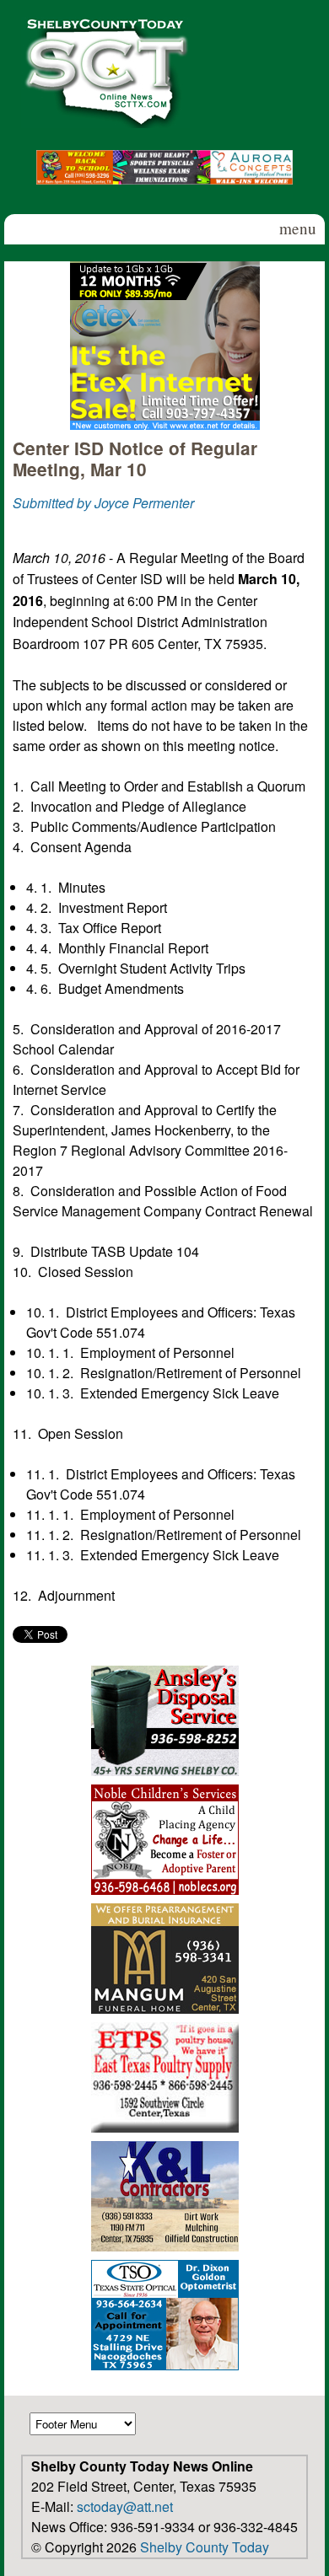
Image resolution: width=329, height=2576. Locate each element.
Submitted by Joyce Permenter (103, 503)
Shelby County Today (205, 2547)
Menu (298, 228)
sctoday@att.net (125, 2506)
